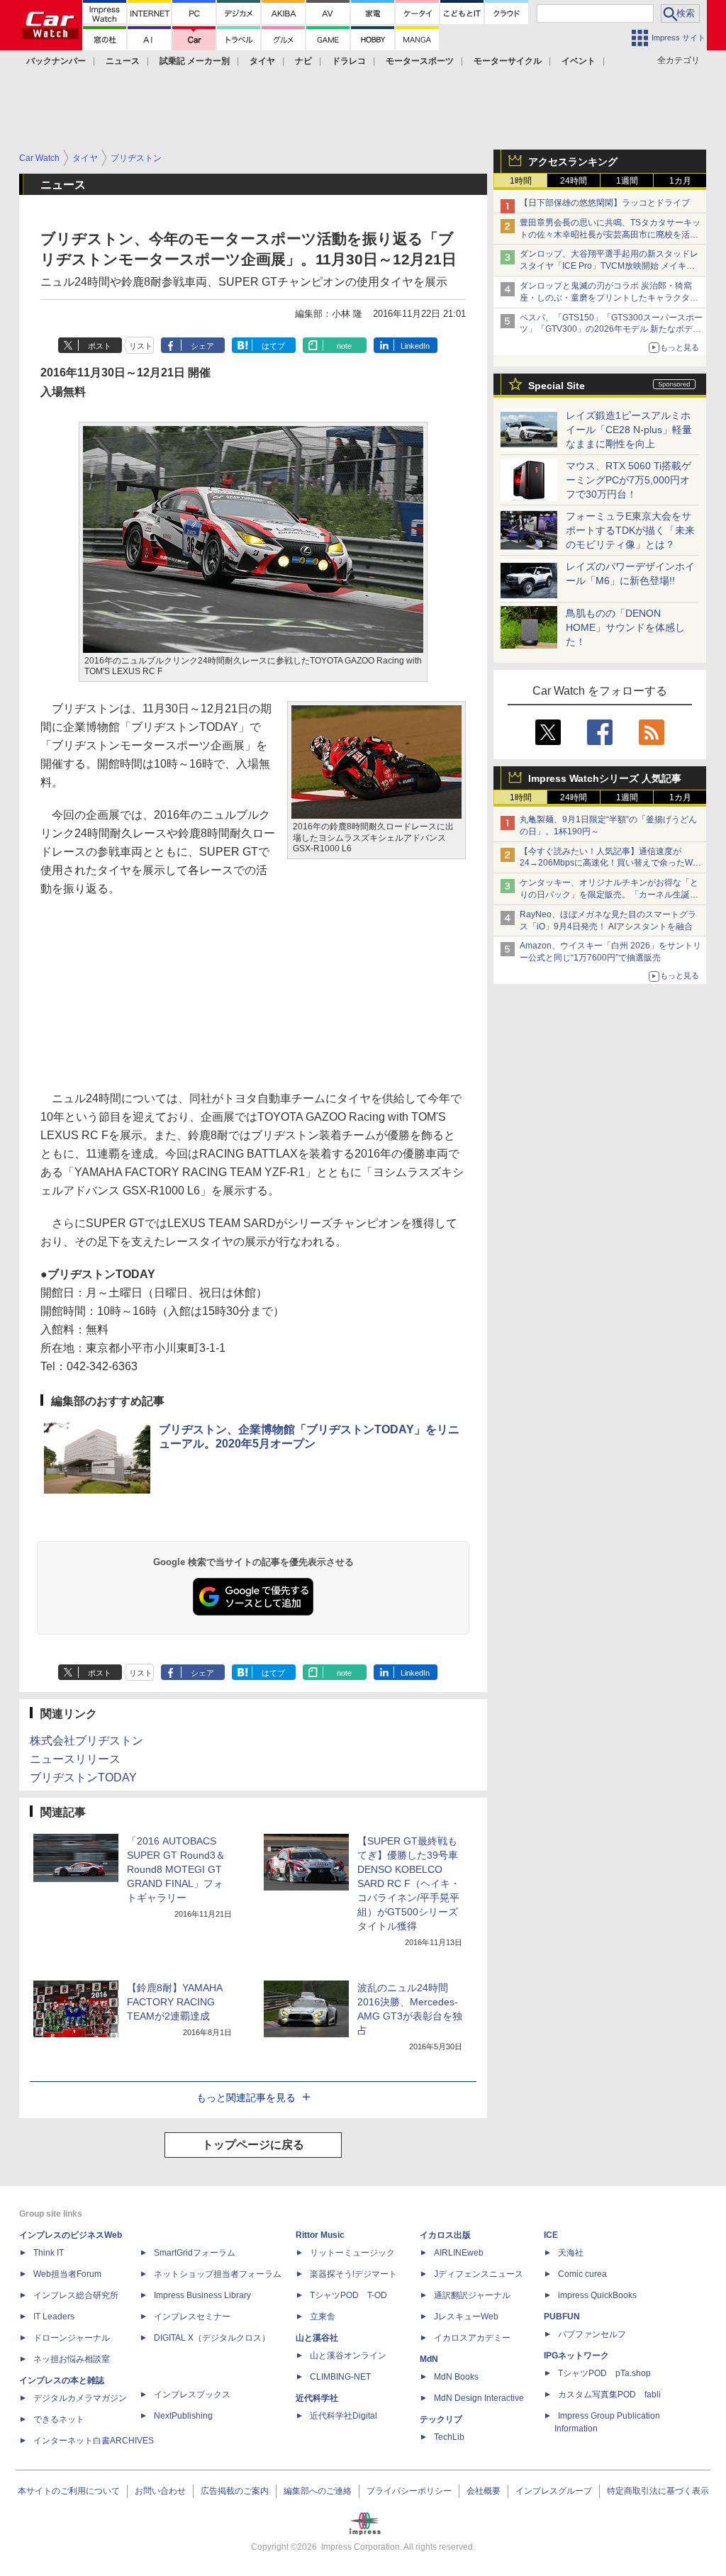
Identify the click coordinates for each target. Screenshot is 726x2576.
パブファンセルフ (592, 2334)
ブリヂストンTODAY (83, 1777)
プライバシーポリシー (409, 2491)
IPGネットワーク (576, 2356)
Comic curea (582, 2274)
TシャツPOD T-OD (348, 2295)
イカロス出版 (445, 2235)
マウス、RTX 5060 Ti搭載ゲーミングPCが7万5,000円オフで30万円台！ (629, 480)
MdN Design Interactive (479, 2398)
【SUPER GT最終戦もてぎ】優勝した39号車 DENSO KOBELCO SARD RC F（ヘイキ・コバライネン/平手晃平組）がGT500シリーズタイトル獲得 (409, 1883)
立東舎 (323, 2317)
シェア (202, 346)
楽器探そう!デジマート (353, 2274)
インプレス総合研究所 (76, 2295)
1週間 (627, 181)
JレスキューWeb (466, 2317)
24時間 (574, 181)
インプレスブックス (192, 2395)
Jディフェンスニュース (479, 2274)
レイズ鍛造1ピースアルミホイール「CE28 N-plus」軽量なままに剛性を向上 (629, 430)
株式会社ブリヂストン (86, 1741)
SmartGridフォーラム (195, 2253)
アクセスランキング (573, 162)
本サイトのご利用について (69, 2491)
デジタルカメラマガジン (80, 2398)
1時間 (521, 181)
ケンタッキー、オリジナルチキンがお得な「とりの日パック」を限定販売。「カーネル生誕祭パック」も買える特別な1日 (609, 895)
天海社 (571, 2253)
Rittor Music (320, 2235)
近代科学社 (317, 2398)
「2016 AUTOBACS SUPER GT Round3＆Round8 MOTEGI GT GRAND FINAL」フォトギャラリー (176, 1869)
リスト (141, 346)
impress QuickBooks (597, 2295)
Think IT (49, 2253)
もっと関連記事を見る (246, 2098)
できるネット (59, 2419)
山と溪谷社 (317, 2338)
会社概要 (484, 2491)
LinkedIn (415, 346)
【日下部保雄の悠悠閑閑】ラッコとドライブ (605, 203)
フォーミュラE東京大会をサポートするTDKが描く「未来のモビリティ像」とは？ (630, 530)
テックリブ (441, 2419)
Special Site (557, 386)
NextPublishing (183, 2416)
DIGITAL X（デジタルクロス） (212, 2338)
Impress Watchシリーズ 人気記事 (605, 778)
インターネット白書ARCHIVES (94, 2441)
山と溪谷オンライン (348, 2356)
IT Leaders (54, 2317)
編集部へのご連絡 (318, 2491)
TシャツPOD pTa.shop (604, 2373)
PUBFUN (562, 2317)
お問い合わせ (160, 2491)
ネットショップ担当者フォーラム (218, 2274)
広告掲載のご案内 (235, 2491)
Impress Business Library (202, 2295)
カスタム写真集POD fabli (609, 2395)
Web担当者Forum (67, 2274)
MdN (429, 2359)
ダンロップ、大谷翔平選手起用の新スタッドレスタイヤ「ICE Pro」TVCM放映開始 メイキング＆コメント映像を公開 (609, 266)
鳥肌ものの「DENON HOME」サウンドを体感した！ (625, 627)
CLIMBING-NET (340, 2377)
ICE (551, 2235)
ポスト (100, 346)
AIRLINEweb (459, 2253)
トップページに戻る (253, 2145)
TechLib (449, 2437)
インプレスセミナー (192, 2317)
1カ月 (680, 181)
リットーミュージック (352, 2253)
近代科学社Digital (344, 2416)
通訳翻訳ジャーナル (472, 2295)
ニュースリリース (75, 1759)
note (344, 346)
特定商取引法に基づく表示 (658, 2491)
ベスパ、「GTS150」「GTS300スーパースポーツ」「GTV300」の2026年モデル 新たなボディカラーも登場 (611, 330)
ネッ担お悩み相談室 (72, 2359)
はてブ (273, 346)
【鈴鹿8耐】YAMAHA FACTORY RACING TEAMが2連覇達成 (174, 2002)
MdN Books (456, 2377)
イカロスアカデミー (472, 2338)
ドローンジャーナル (72, 2338)
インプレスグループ (554, 2491)
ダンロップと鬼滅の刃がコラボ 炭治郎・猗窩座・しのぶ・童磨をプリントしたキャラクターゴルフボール (609, 298)
